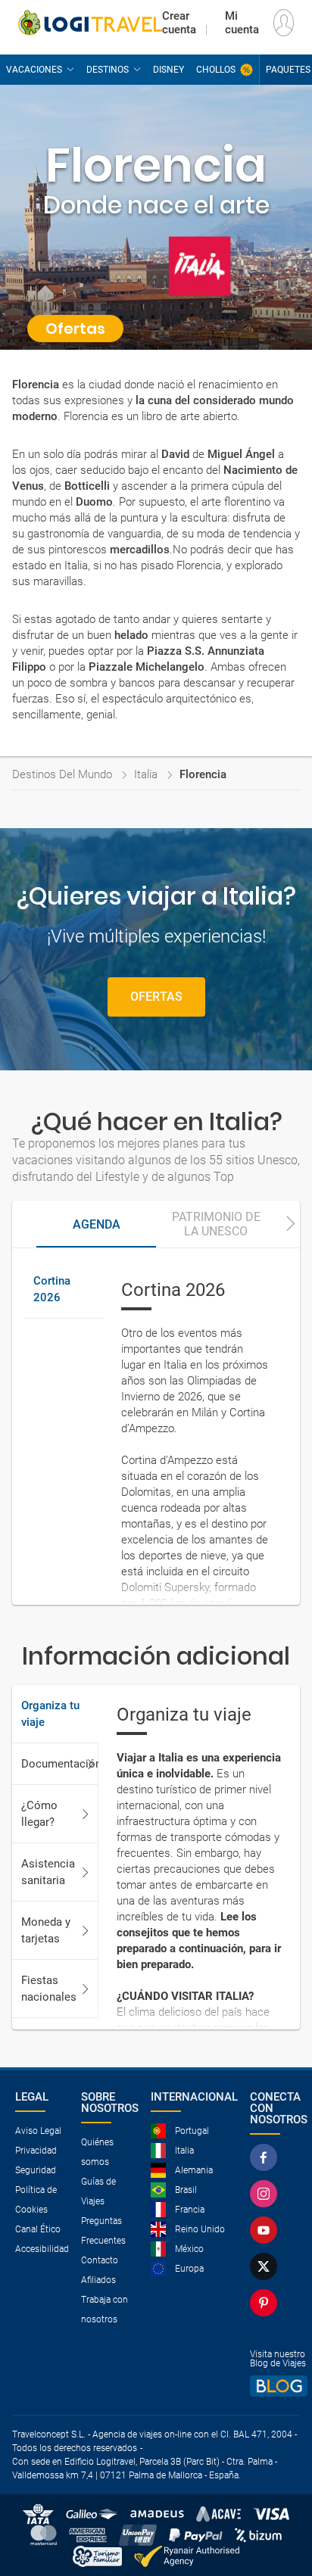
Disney (168, 70)
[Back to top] (275, 2535)
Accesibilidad (42, 2249)
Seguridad (36, 2170)
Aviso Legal (38, 2131)
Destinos (108, 70)
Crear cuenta (179, 23)
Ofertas (156, 997)
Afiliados (98, 2280)
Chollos (216, 70)
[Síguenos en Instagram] (264, 2194)
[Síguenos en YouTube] (264, 2230)
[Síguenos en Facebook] (264, 2157)
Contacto (100, 2260)
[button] (291, 1224)
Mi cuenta (242, 23)
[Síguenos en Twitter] (264, 2266)
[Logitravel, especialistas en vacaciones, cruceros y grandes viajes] (90, 23)
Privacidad (36, 2151)
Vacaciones (34, 70)
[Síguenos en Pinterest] (264, 2303)
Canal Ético (38, 2229)
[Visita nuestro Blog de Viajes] (279, 2386)
